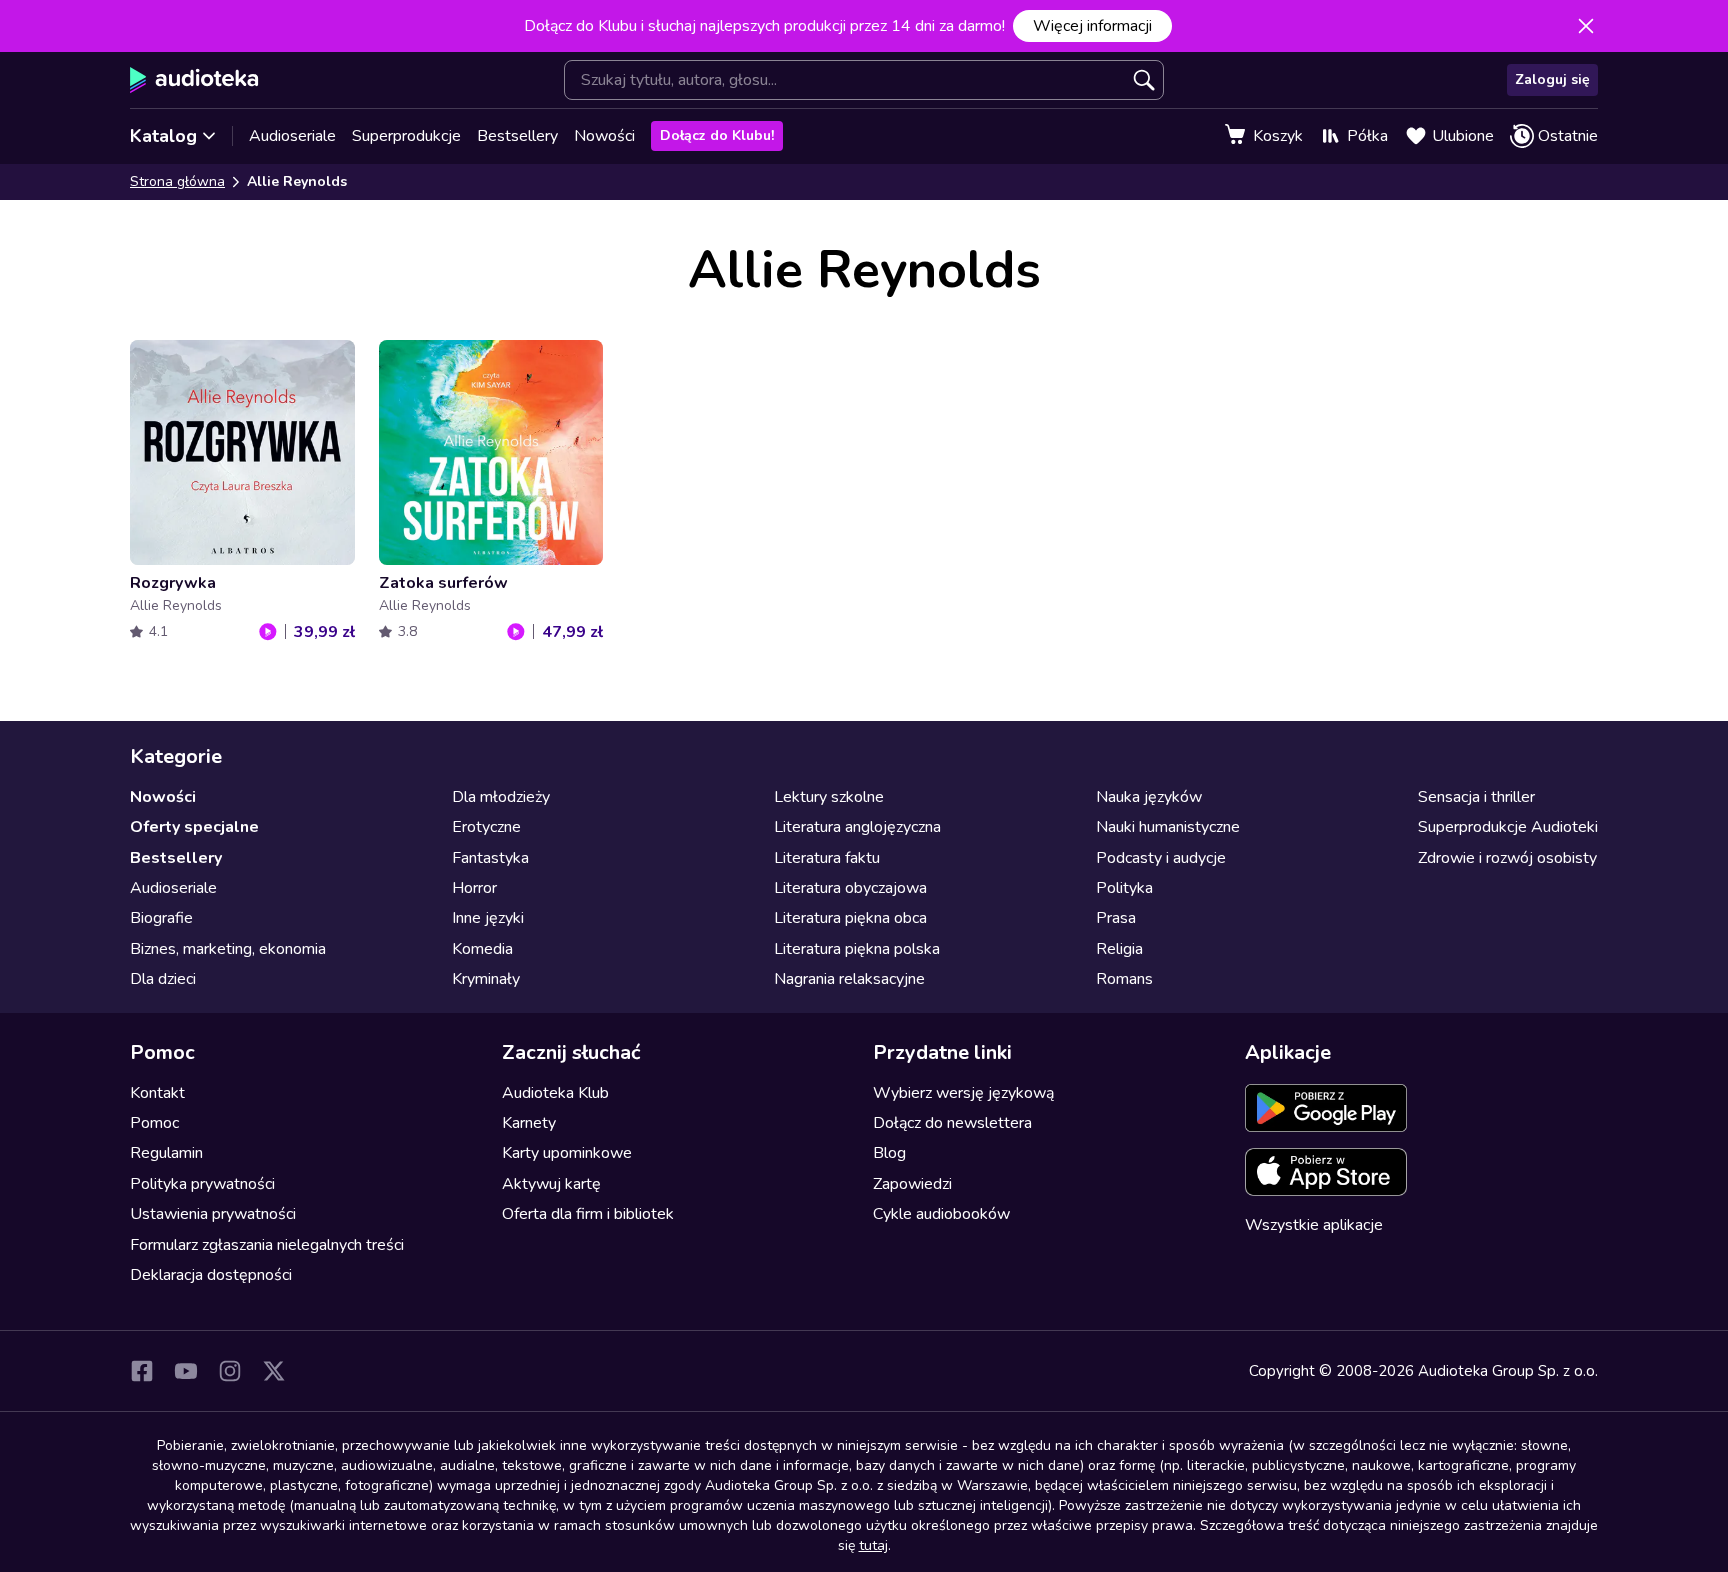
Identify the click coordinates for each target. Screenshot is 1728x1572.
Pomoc (154, 1123)
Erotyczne (486, 827)
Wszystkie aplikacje (1314, 1225)
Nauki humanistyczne (1168, 827)
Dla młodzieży (501, 797)
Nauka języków (1149, 797)
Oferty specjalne (194, 827)
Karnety (529, 1123)
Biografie (161, 918)
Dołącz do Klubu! (717, 135)
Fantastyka (490, 858)
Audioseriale (292, 136)
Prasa (1116, 918)
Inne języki (488, 918)
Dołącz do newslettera (952, 1123)
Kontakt (157, 1093)
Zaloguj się (1552, 79)
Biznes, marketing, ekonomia (228, 949)
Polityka (1124, 888)
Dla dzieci (163, 979)
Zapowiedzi (912, 1184)
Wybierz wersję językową (963, 1093)
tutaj (873, 1545)
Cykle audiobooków (941, 1214)
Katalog (163, 136)
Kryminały (486, 979)
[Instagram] (230, 1371)
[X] (274, 1371)
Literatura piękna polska (857, 949)
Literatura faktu (827, 858)
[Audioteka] (194, 80)
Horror (474, 888)
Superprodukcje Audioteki (1508, 827)
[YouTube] (186, 1371)
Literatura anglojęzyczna (857, 827)
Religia (1119, 949)
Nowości (604, 136)
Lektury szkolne (829, 797)
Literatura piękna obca (850, 918)
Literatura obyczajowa (850, 888)
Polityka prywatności (202, 1184)
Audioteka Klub (555, 1093)
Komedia (482, 949)
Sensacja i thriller (1476, 797)
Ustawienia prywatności (213, 1214)
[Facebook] (142, 1371)
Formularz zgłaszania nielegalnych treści (267, 1245)
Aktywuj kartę (551, 1184)
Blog (889, 1153)
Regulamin (166, 1153)
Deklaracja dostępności (211, 1275)
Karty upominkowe (567, 1153)
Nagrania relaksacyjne (849, 979)
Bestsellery (517, 136)
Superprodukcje (406, 136)
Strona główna (177, 181)
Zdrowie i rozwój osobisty (1507, 858)
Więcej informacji (1092, 26)
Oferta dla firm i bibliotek (588, 1214)
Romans (1124, 979)
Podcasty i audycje (1161, 858)
